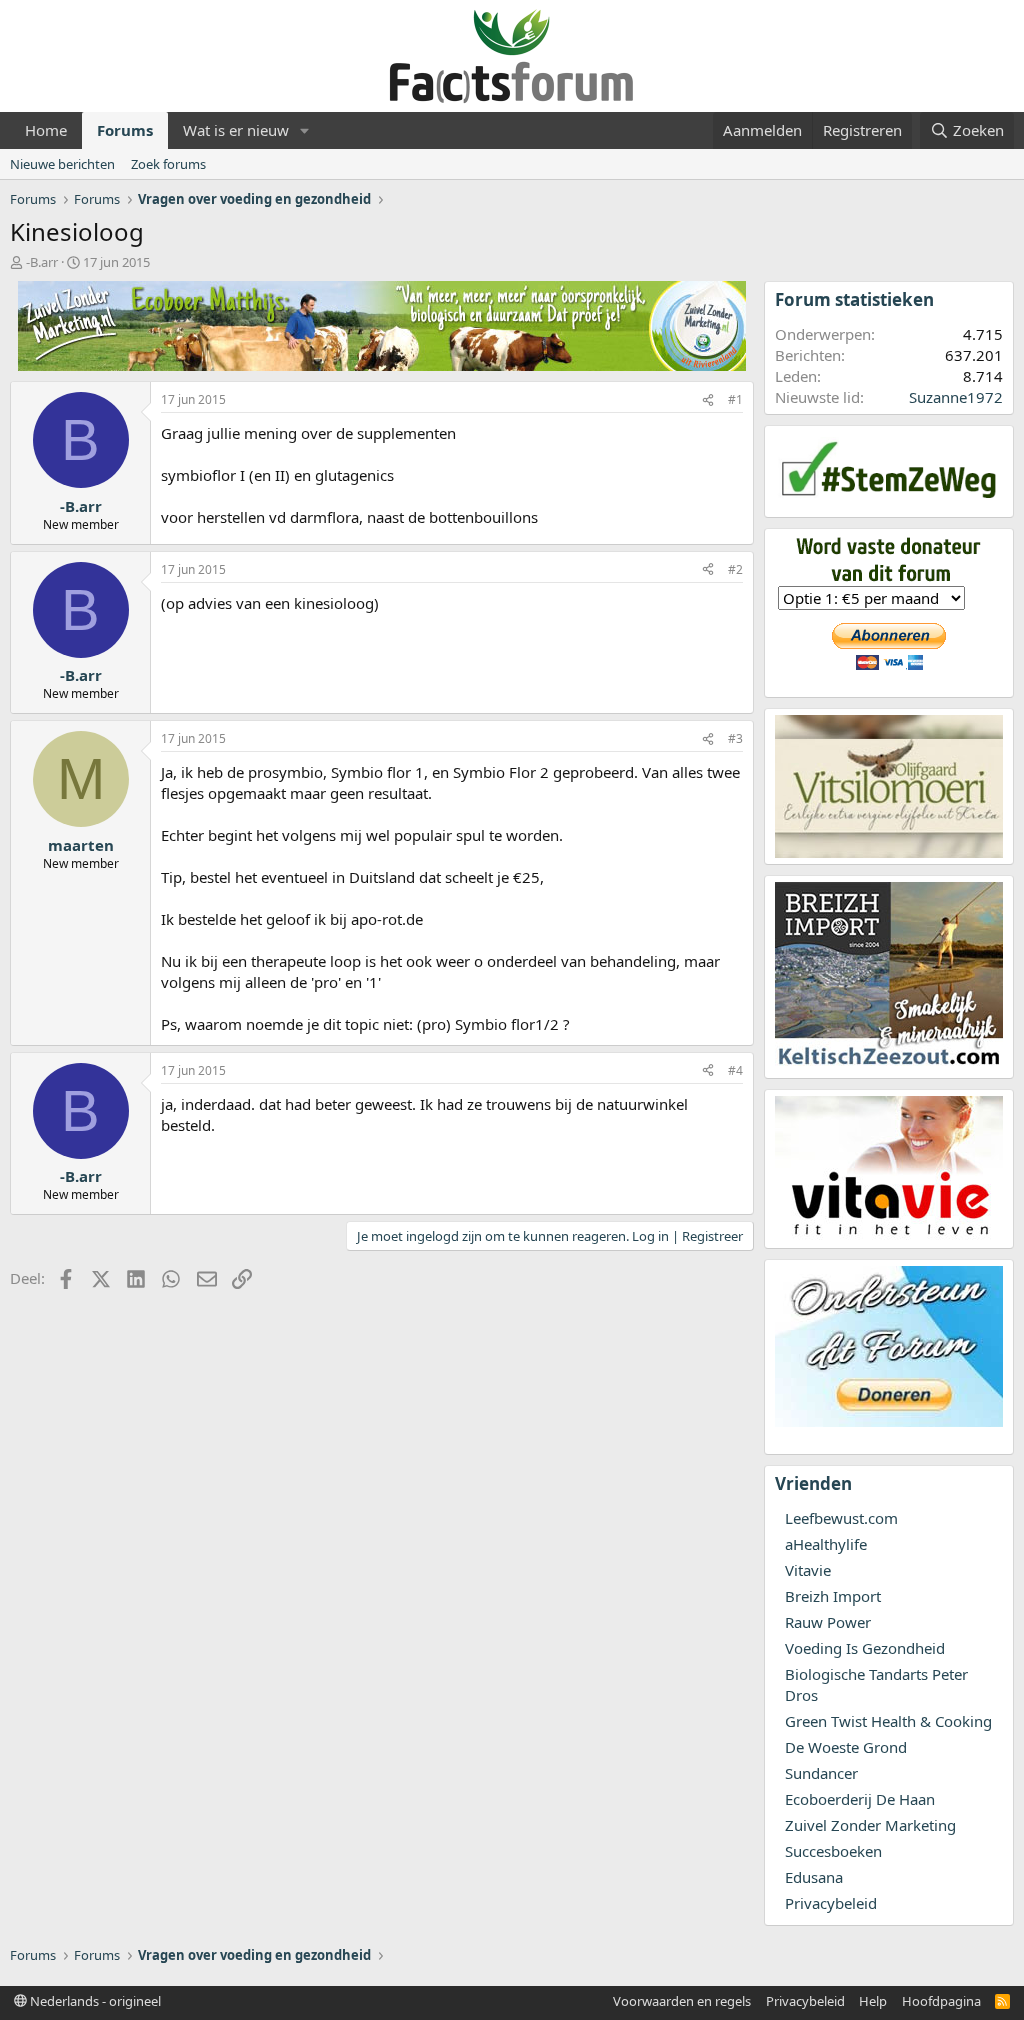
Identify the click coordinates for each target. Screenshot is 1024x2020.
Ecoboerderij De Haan (860, 1799)
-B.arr (42, 262)
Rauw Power (828, 1622)
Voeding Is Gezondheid (865, 1648)
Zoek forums (168, 164)
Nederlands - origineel (94, 2001)
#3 (735, 738)
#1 (735, 399)
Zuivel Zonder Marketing (870, 1825)
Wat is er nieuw (236, 130)
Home (46, 130)
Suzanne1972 (956, 397)
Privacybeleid (831, 1903)
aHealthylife (826, 1544)
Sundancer (821, 1773)
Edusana (814, 1877)
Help (873, 2001)
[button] (305, 130)
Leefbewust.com (841, 1518)
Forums (125, 130)
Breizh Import (833, 1596)
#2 (735, 569)
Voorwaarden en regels (682, 2001)
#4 (735, 1070)
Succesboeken (833, 1851)
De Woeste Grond (846, 1747)
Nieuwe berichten (62, 164)
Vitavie (808, 1570)
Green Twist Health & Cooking (888, 1721)
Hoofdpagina (941, 2001)
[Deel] (708, 400)
